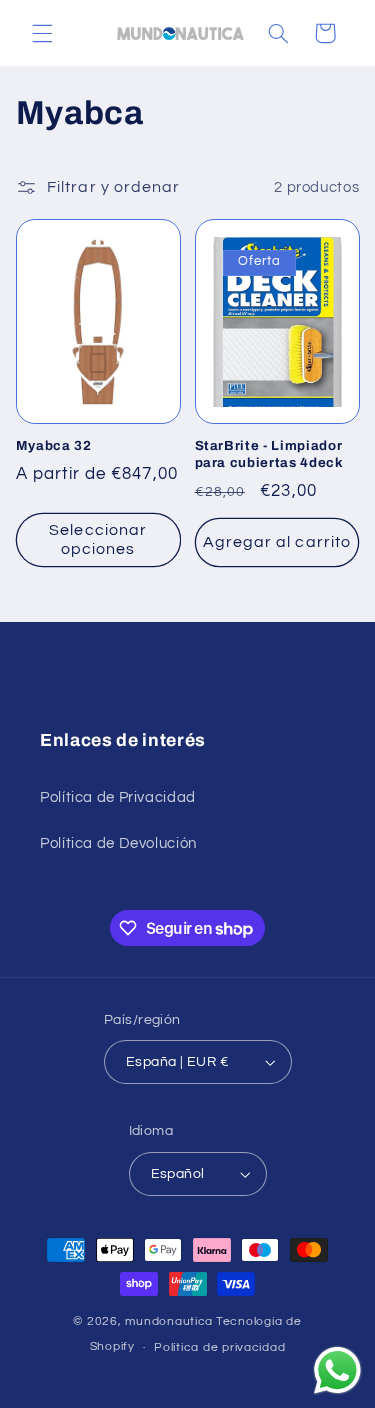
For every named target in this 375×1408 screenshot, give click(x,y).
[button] (42, 33)
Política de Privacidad (118, 797)
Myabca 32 (54, 445)
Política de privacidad (219, 1347)
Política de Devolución (118, 843)
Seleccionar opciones (98, 539)
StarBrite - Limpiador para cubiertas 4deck (269, 454)
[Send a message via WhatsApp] (337, 1370)
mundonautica (169, 1321)
